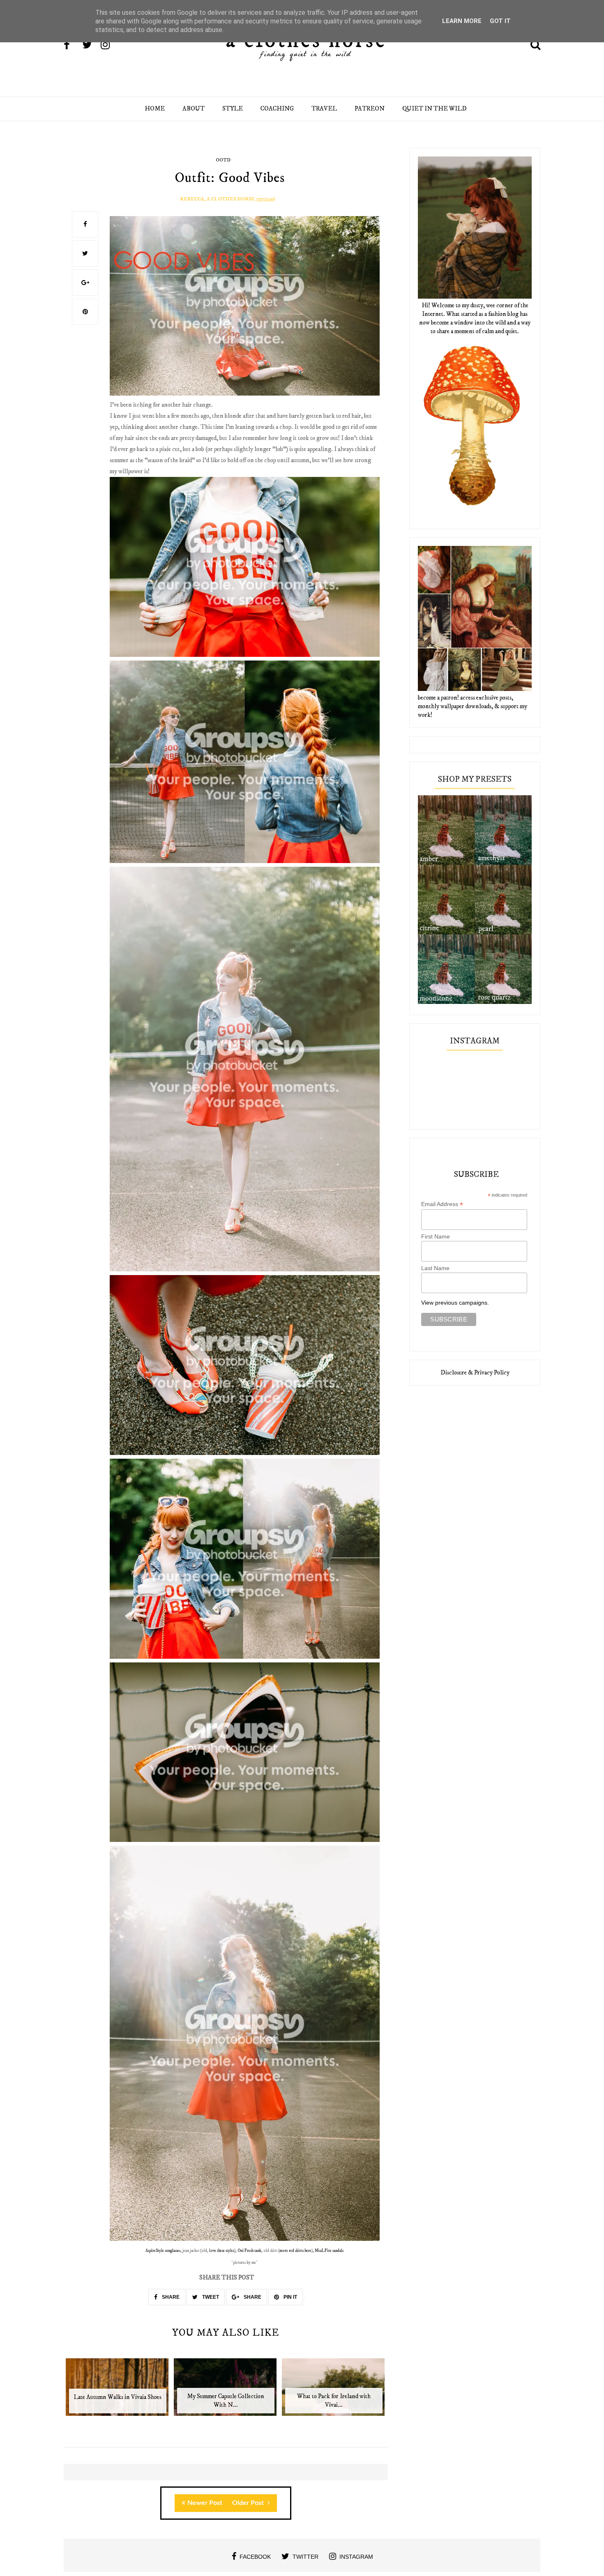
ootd (223, 160)
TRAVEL (324, 109)
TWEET (210, 2297)
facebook (255, 2557)
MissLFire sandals (329, 2251)
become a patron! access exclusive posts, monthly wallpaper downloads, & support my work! (473, 706)
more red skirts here (295, 2251)
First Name (436, 1236)
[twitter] (91, 46)
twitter (305, 2557)
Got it (500, 21)
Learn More (462, 21)
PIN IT (290, 2297)
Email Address (442, 1204)
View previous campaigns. (455, 1303)
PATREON (370, 109)
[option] (118, 2391)
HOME (155, 109)
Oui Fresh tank (249, 2251)
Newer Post (205, 2503)
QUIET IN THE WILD (435, 109)
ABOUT (194, 109)
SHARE (170, 2297)
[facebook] (72, 46)
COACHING (277, 109)
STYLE (233, 109)
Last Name (435, 1268)
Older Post (249, 2503)
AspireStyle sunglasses (163, 2251)
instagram (356, 2557)
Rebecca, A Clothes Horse (217, 199)
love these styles (222, 2251)
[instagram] (109, 46)
